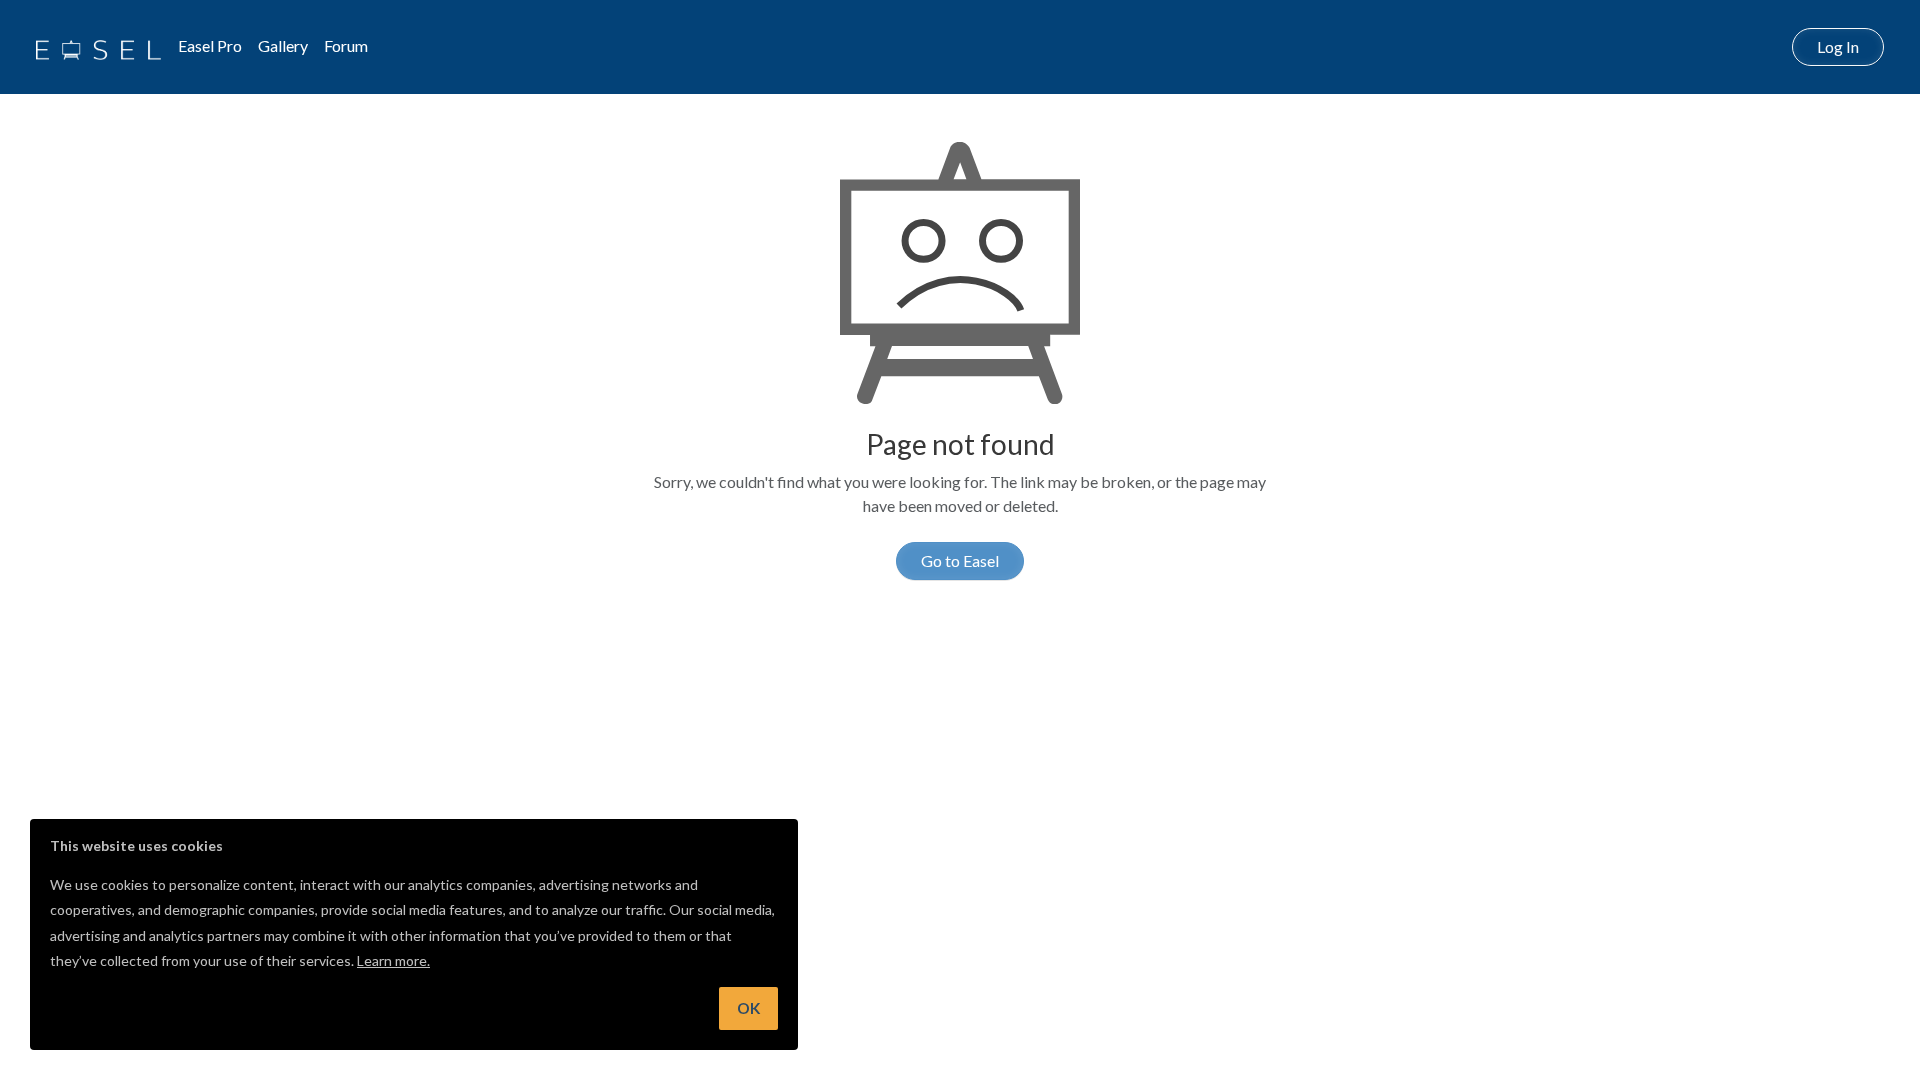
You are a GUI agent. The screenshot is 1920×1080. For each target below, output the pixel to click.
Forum (346, 45)
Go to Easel (960, 560)
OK (748, 1008)
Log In (1838, 46)
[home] (98, 47)
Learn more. (393, 960)
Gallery (283, 45)
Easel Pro (210, 45)
